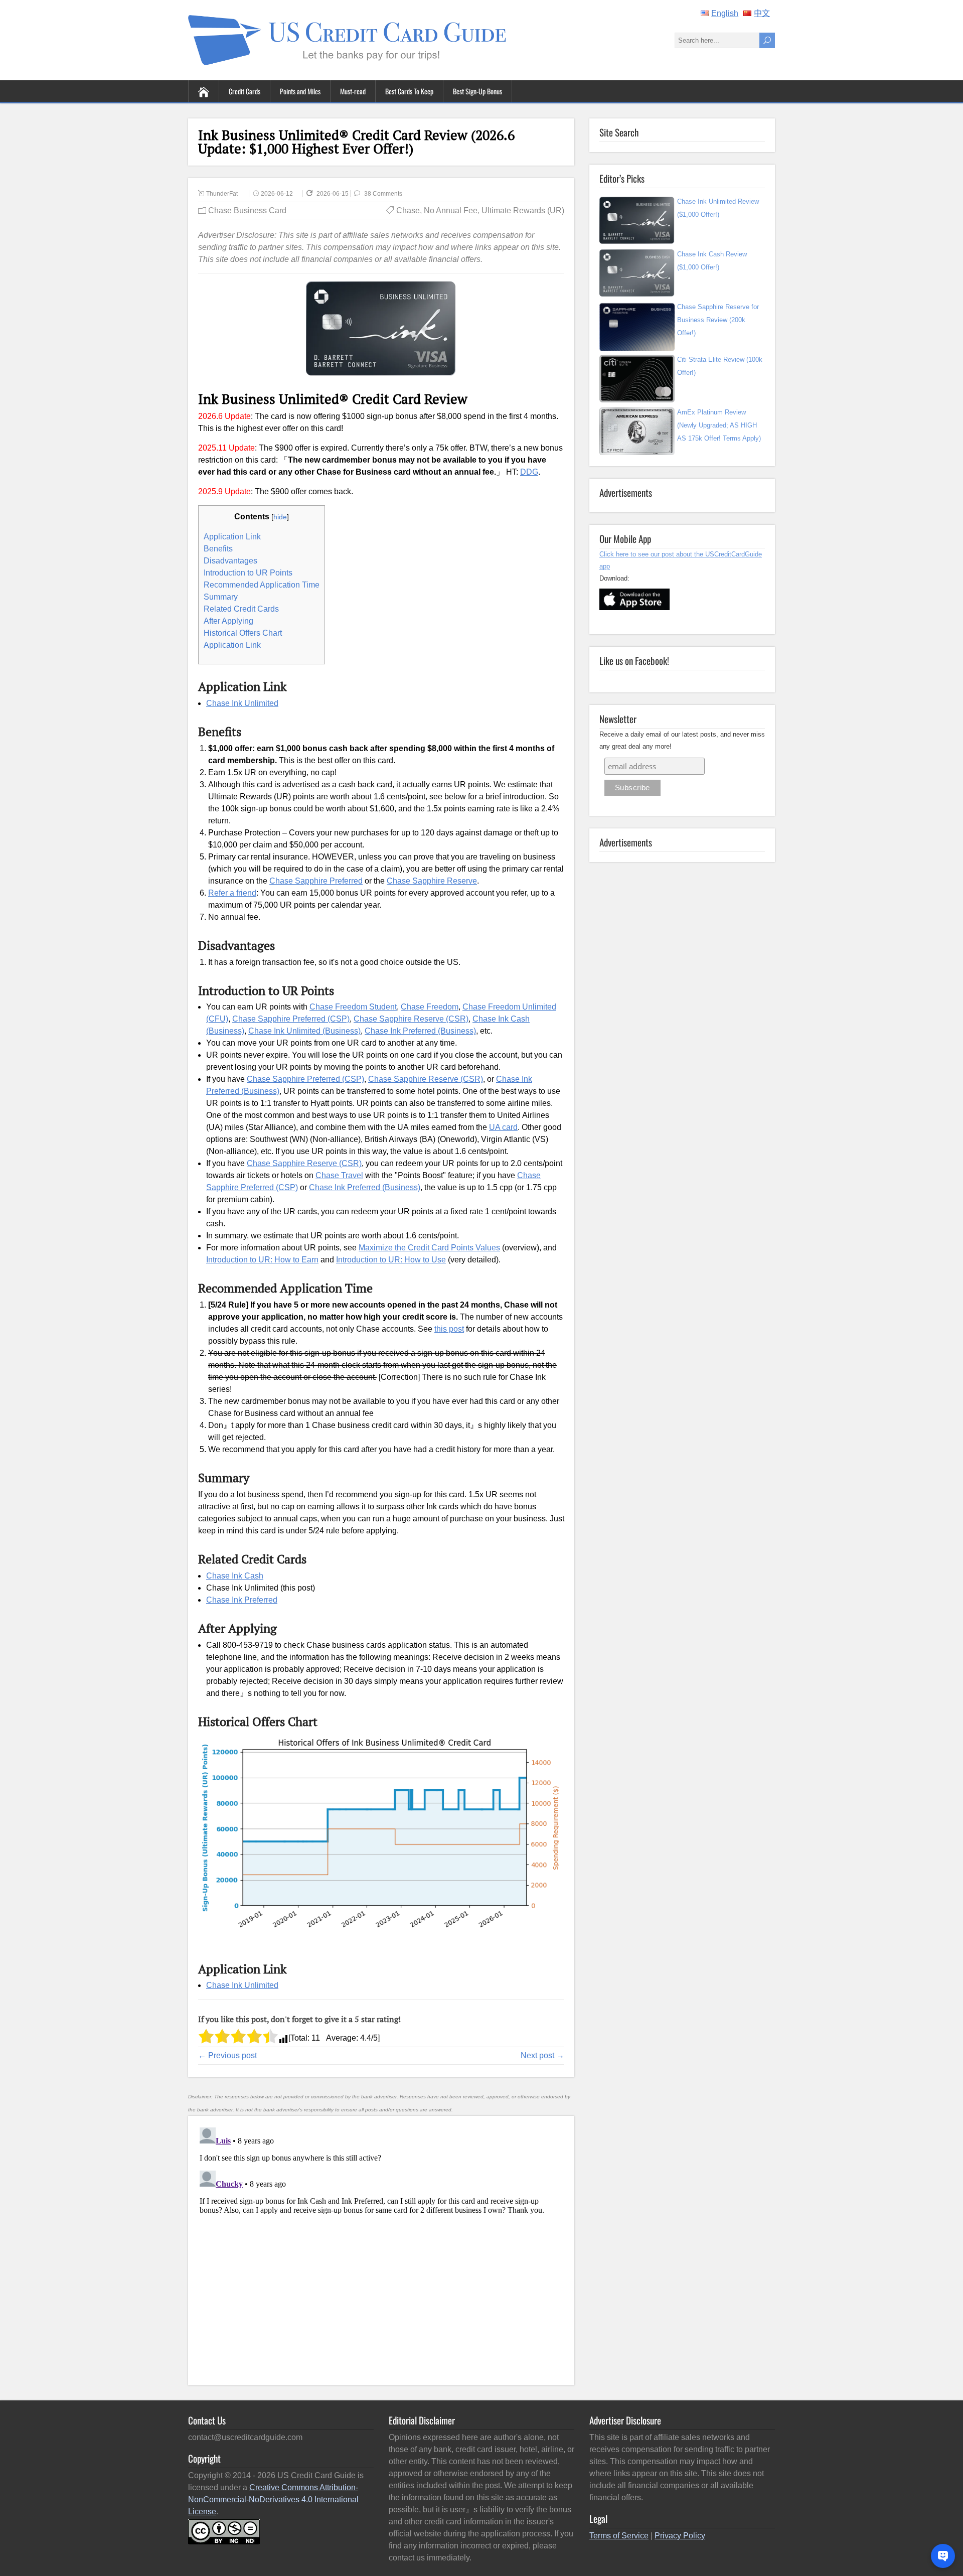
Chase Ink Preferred (242, 1600)
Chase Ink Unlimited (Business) (304, 1031)
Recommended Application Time (262, 585)
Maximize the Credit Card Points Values (429, 1248)
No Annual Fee (451, 210)
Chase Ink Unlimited (242, 703)
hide (280, 517)
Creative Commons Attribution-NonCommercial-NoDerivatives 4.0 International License (273, 2499)
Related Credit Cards (241, 609)
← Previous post (227, 2055)
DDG (529, 472)
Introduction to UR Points (248, 573)
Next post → (542, 2055)
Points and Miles (300, 91)
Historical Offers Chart (243, 633)
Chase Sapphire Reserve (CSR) (411, 1019)
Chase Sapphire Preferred (316, 881)
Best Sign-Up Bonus (477, 91)
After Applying (228, 621)
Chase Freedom (430, 1007)
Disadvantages (230, 561)
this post (449, 1329)
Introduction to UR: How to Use (391, 1260)
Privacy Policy (680, 2536)
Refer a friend (232, 893)
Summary (221, 597)
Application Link (232, 537)
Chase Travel (339, 1175)
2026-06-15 (333, 194)
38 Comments (383, 194)
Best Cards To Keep (409, 91)
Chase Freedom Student (353, 1007)
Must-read (353, 91)
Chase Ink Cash (235, 1576)
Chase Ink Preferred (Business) (420, 1031)
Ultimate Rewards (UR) (523, 210)
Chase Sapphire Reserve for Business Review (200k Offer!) (718, 320)
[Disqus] (381, 2249)
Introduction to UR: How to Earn (262, 1260)
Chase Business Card (247, 210)
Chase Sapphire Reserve (432, 881)
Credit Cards (245, 91)
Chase (408, 210)
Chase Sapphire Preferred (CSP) (291, 1019)
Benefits (218, 549)
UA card (503, 1127)
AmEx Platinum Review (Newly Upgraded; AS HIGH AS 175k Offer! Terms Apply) (719, 425)
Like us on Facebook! (634, 660)
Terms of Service (619, 2536)
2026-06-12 (277, 194)
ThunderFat (222, 194)
